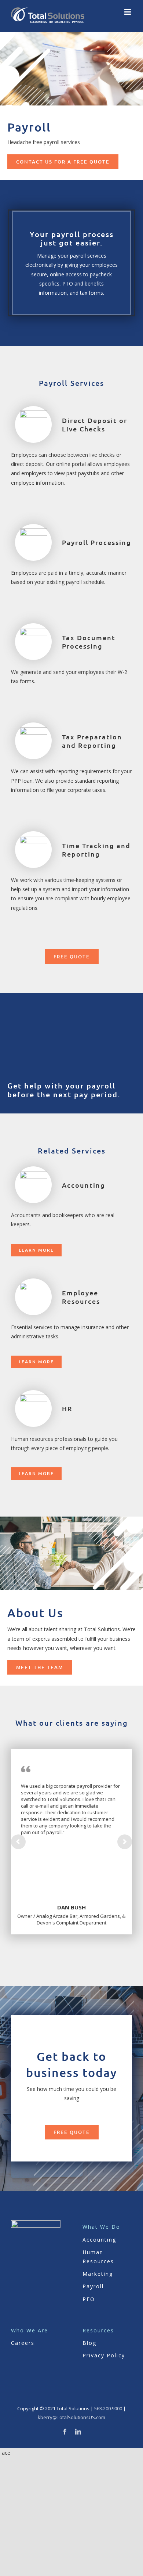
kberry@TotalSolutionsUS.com (71, 2417)
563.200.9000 (108, 2408)
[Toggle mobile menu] (128, 12)
